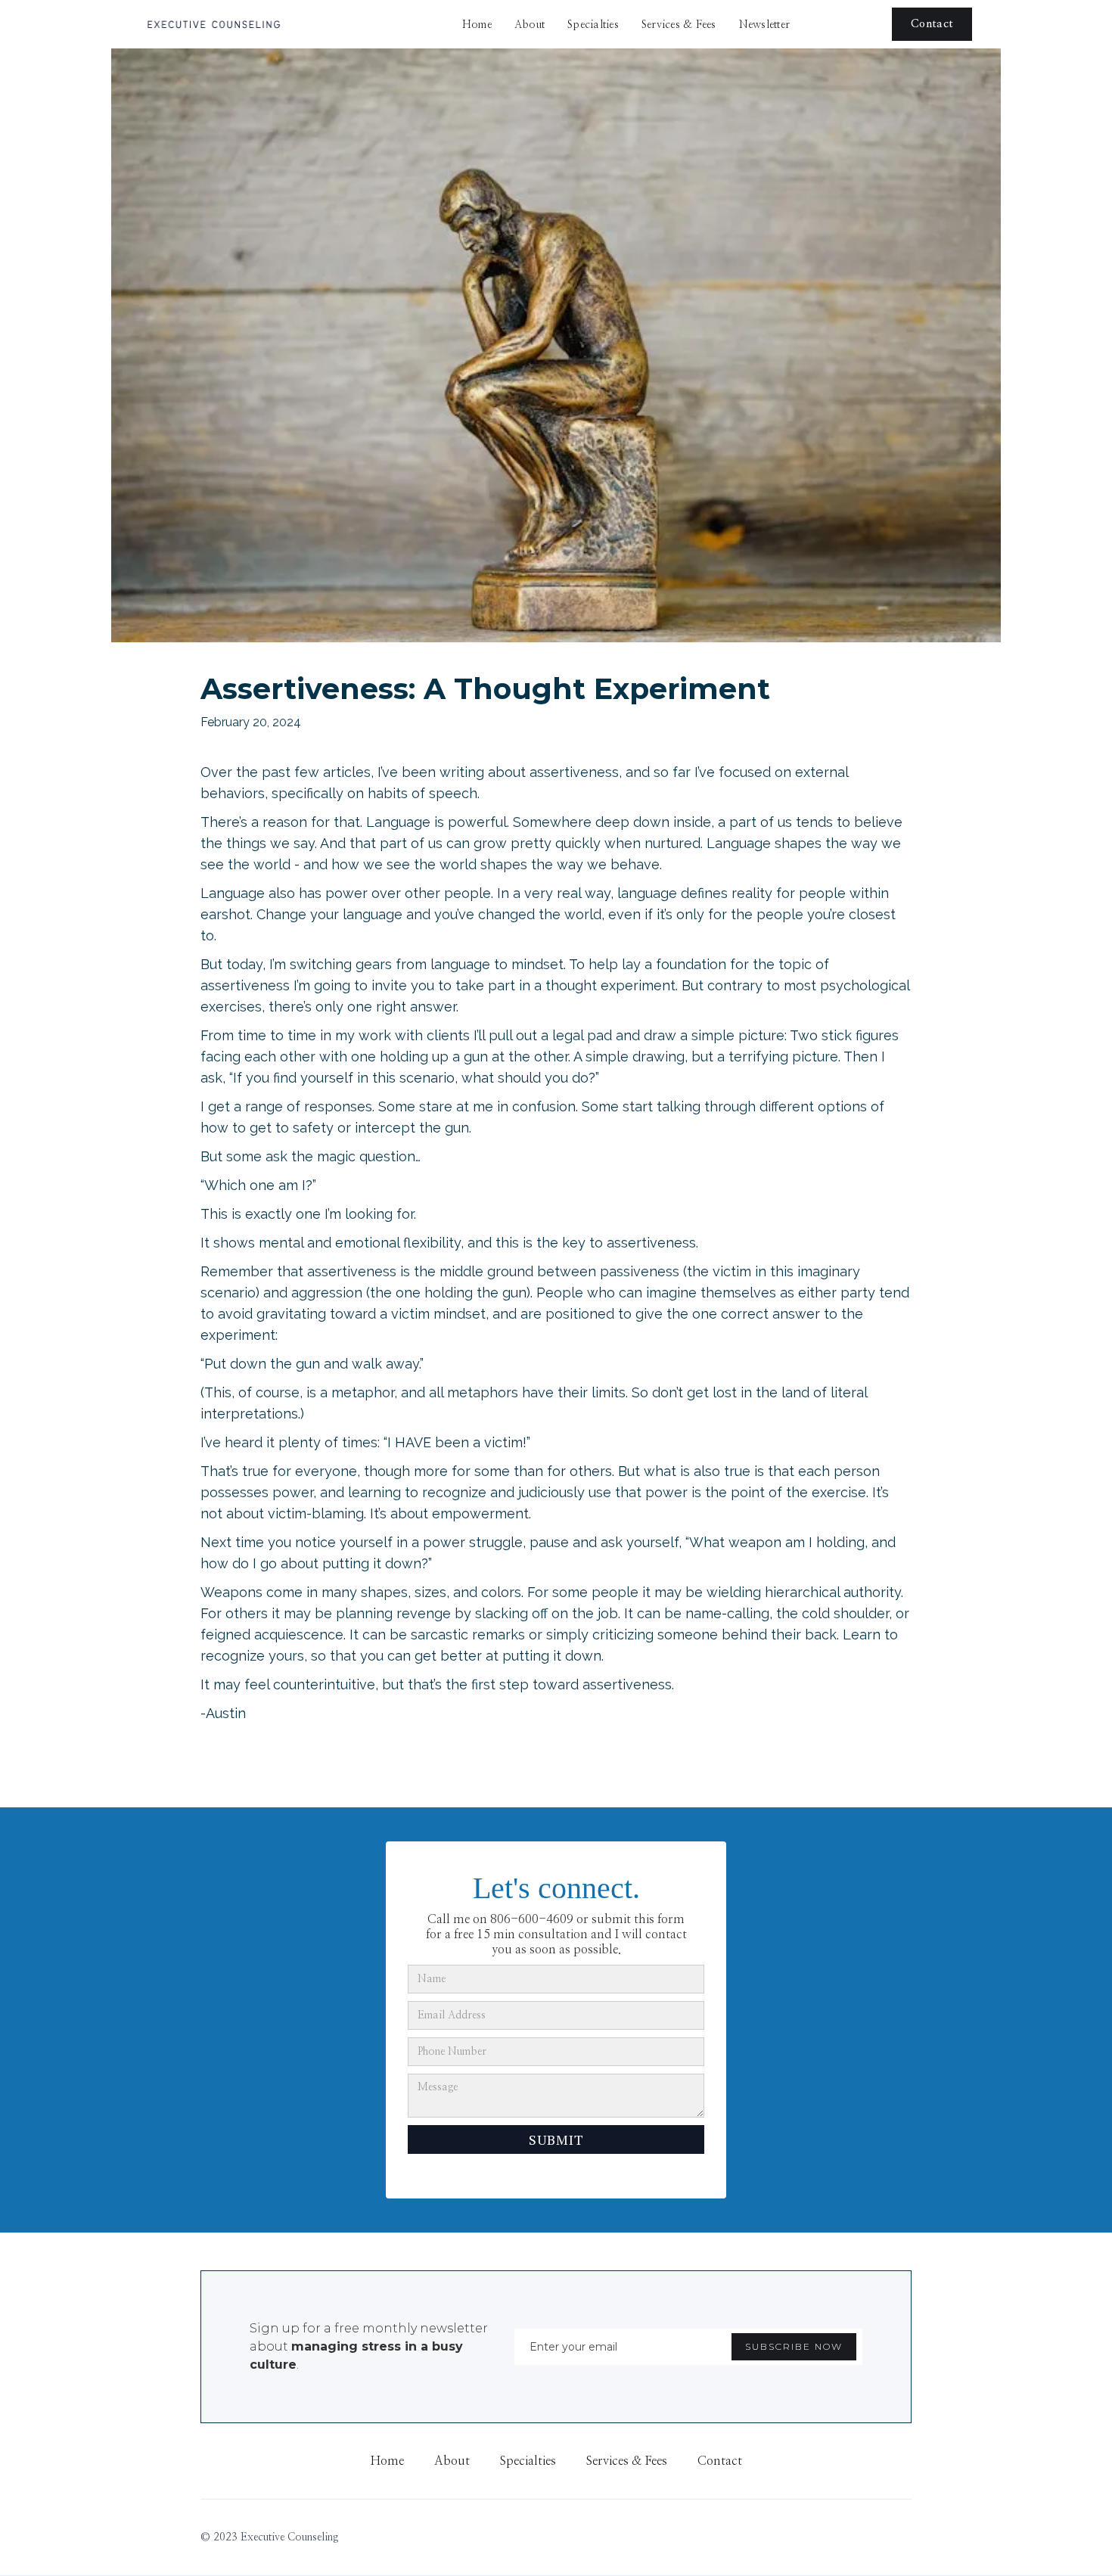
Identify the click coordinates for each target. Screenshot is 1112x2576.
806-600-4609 (532, 1919)
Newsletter (765, 25)
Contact (932, 24)
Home (477, 25)
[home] (213, 24)
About (530, 25)
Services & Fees (679, 25)
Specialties (593, 25)
